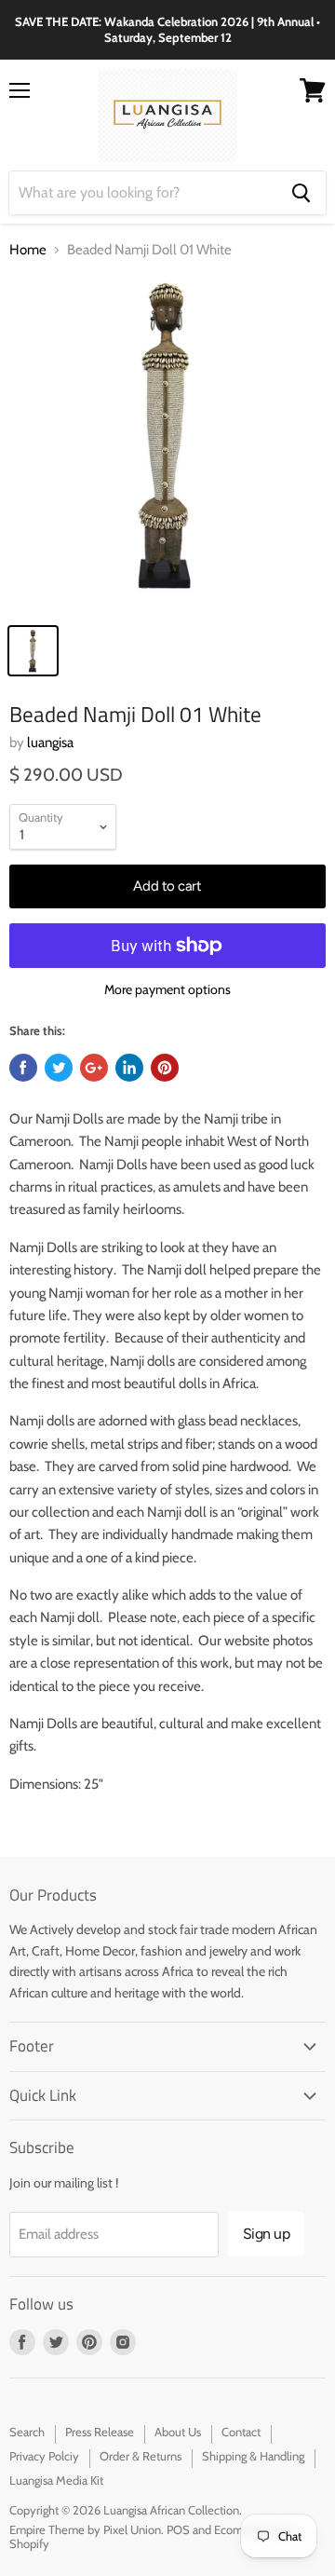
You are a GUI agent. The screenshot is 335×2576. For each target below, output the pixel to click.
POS (178, 2529)
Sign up (267, 2234)
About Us (178, 2432)
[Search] (301, 193)
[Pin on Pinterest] (165, 1068)
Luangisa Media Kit (56, 2480)
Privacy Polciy (44, 2456)
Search (27, 2432)
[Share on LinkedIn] (129, 1068)
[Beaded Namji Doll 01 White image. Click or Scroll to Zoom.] (167, 444)
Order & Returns (141, 2456)
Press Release (100, 2432)
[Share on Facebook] (23, 1068)
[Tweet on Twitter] (59, 1068)
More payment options (167, 989)
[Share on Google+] (94, 1068)
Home (28, 250)
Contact (241, 2432)
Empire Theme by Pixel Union (85, 2529)
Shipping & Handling (253, 2456)
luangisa (50, 743)
